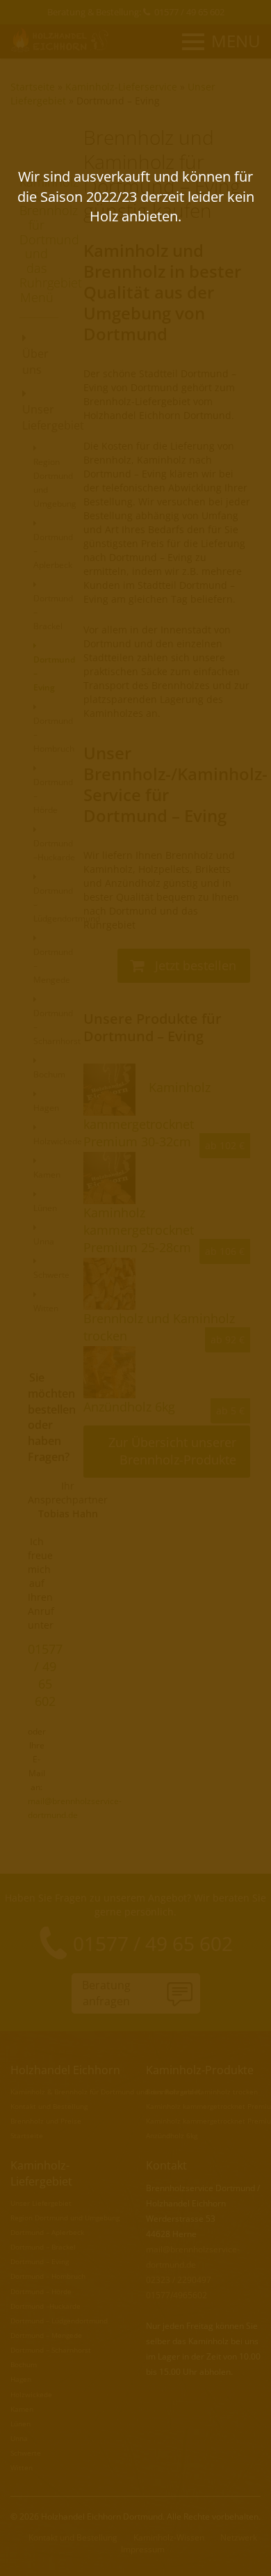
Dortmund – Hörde (41, 2291)
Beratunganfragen (106, 1993)
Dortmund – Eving (118, 101)
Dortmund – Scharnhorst (51, 2350)
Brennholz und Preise (46, 2121)
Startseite (33, 87)
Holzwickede (31, 2394)
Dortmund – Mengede (46, 2335)
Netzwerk (239, 2537)
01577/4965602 (176, 2295)
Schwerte (26, 2453)
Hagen (21, 2379)
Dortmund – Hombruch (48, 2276)
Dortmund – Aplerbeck (47, 2232)
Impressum (143, 2549)
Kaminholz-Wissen (169, 2537)
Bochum (24, 2364)
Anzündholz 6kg (172, 2135)
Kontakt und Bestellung (49, 2106)
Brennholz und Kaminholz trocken (202, 2092)
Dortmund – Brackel (43, 2247)
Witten (22, 2467)
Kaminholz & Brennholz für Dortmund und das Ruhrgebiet (106, 2092)
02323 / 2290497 (179, 2280)
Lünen (20, 2424)
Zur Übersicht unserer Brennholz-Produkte (172, 1451)
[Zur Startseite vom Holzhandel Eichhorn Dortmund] (61, 40)
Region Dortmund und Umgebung (55, 483)
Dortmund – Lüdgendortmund (59, 2321)
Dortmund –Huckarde (54, 850)
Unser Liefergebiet (38, 417)
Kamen (22, 2409)
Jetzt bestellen (194, 965)
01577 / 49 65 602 (189, 12)
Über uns (35, 362)
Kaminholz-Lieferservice (121, 87)
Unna (19, 2438)
